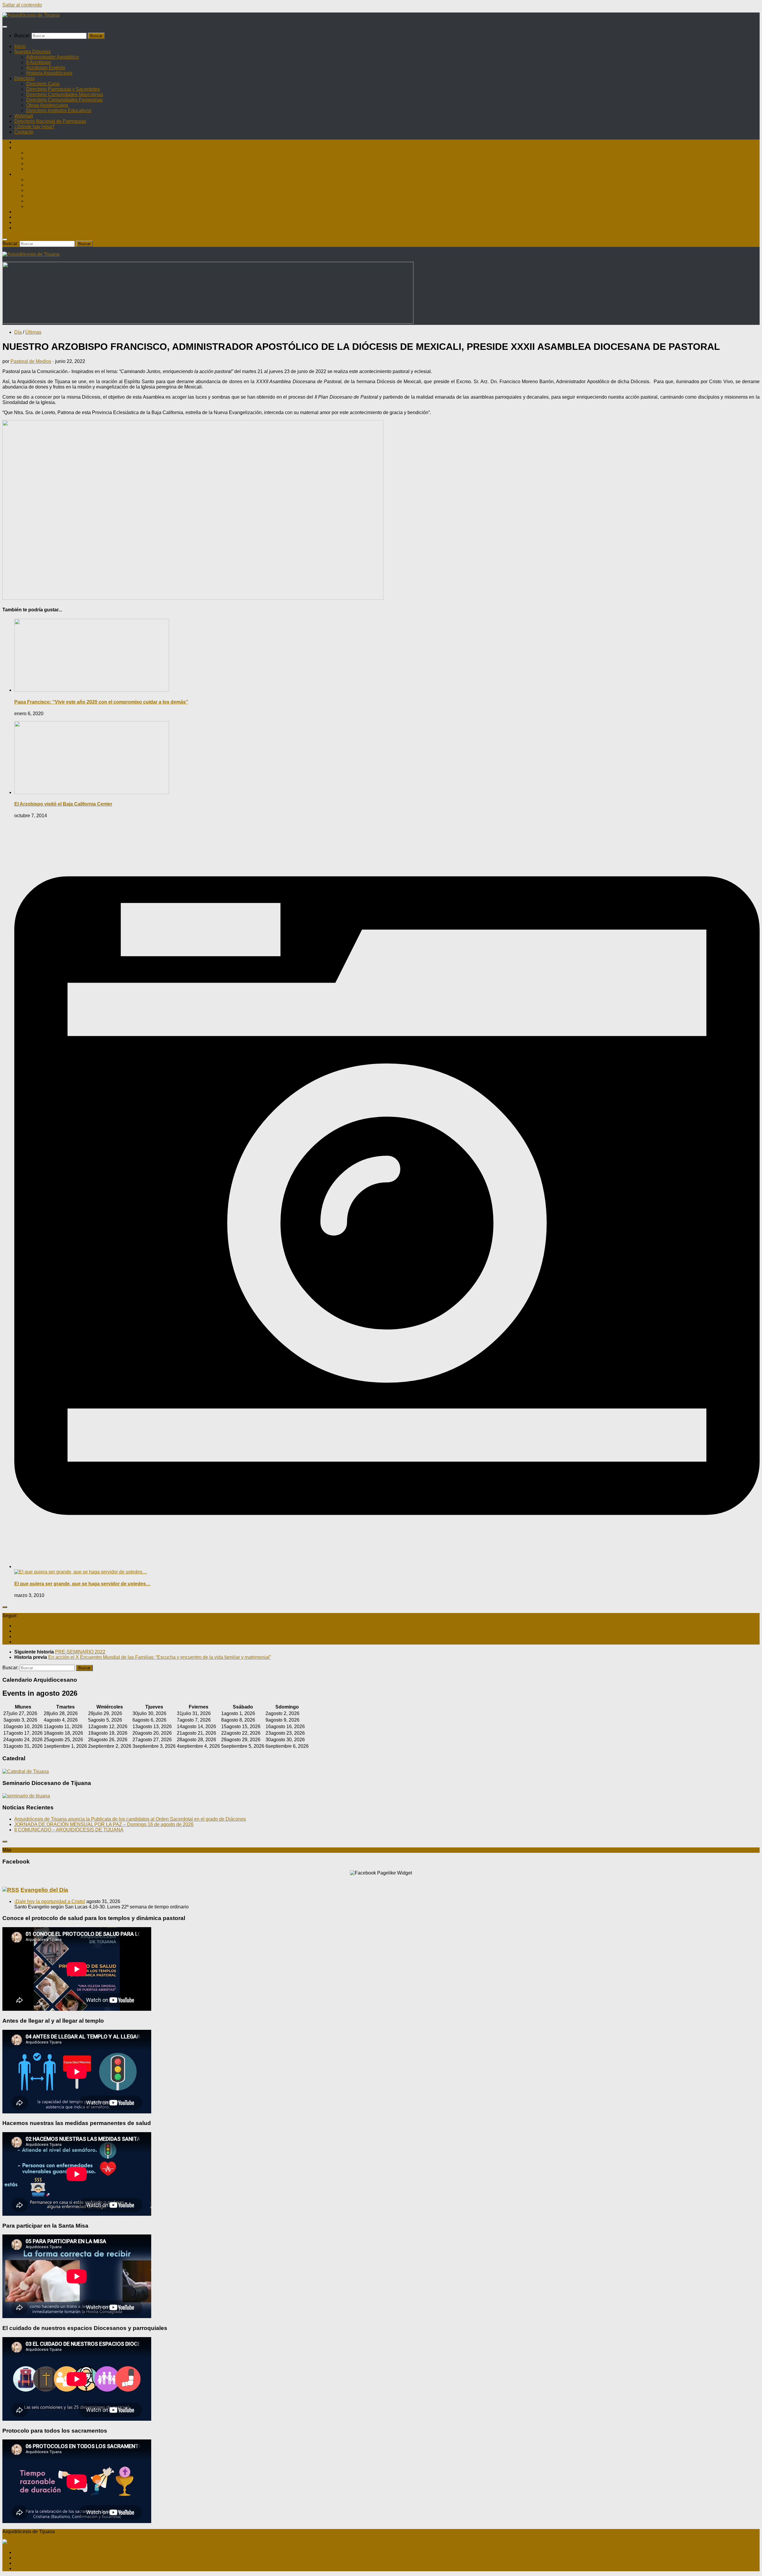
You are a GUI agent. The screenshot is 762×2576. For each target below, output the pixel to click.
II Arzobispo (39, 62)
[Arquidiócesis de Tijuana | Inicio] (31, 15)
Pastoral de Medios (31, 361)
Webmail (24, 116)
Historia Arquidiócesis (49, 73)
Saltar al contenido (22, 5)
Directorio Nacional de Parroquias (50, 121)
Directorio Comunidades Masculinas (65, 94)
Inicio (20, 46)
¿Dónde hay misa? (34, 127)
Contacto (24, 132)
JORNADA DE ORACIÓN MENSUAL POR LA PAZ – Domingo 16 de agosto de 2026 (104, 1824)
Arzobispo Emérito (46, 68)
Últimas (33, 332)
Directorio (25, 78)
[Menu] (5, 27)
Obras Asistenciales (47, 105)
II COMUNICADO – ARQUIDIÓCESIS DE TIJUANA (69, 1830)
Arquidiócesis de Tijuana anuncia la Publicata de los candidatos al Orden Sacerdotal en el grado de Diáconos (130, 1819)
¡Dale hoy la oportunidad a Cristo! (50, 1901)
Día (18, 332)
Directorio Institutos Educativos (59, 111)
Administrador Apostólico (53, 57)
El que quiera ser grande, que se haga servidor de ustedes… (82, 1584)
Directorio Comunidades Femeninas (64, 100)
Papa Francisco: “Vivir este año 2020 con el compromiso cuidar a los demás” (101, 702)
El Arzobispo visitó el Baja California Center (63, 804)
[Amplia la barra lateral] (5, 1607)
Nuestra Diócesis (32, 52)
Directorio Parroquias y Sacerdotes (63, 89)
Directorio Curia (43, 84)
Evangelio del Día (44, 1890)
